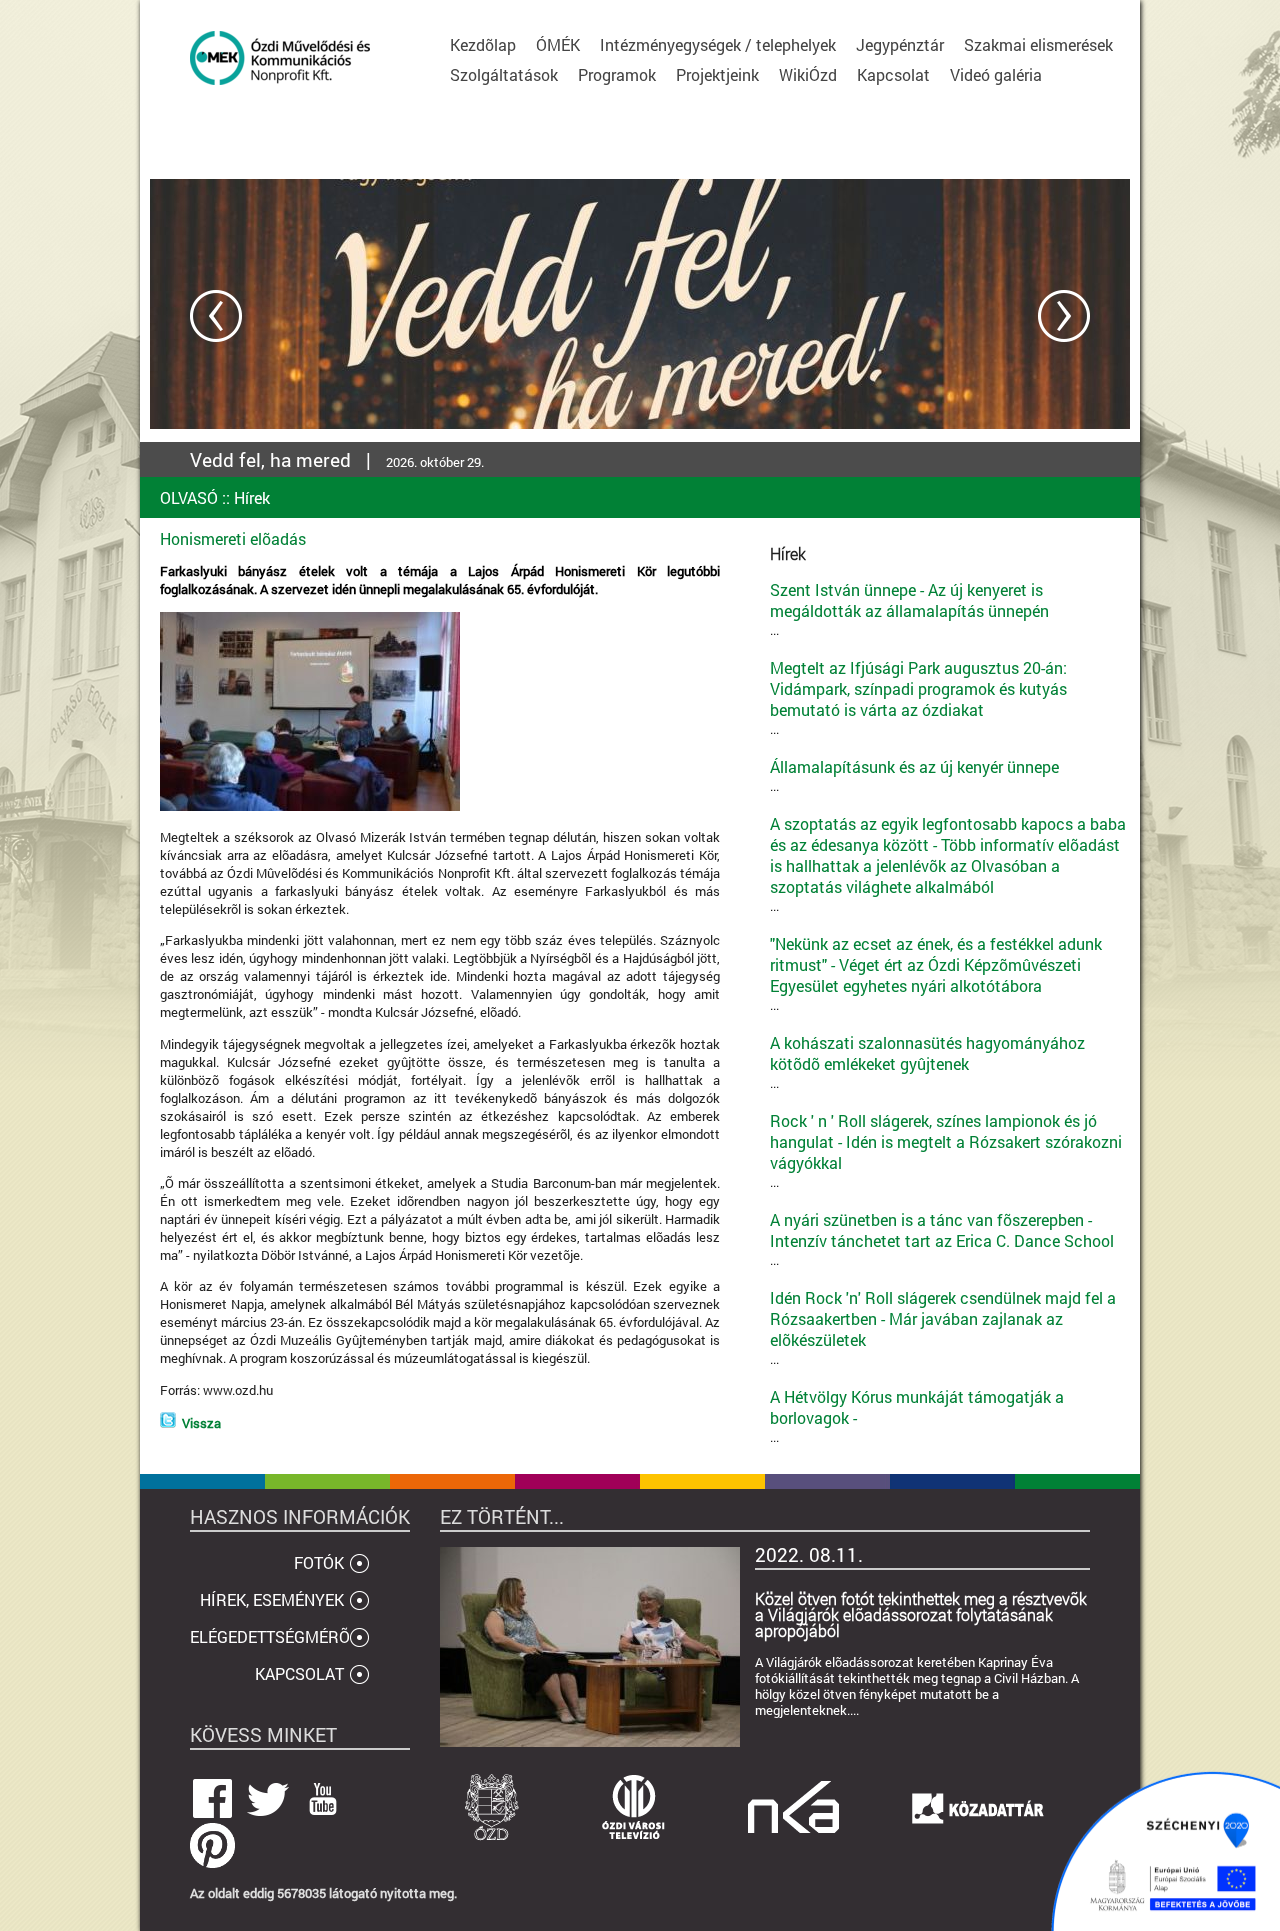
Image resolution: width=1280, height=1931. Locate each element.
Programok (617, 74)
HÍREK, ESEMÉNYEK (272, 1599)
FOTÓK (319, 1562)
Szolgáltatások (504, 74)
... (909, 609)
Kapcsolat (893, 74)
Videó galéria (996, 74)
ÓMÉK (558, 44)
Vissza (201, 1423)
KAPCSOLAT (299, 1673)
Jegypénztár (900, 44)
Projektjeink (717, 74)
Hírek (252, 497)
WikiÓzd (808, 74)
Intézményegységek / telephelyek (718, 44)
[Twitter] (168, 1423)
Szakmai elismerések (1038, 44)
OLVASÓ (189, 497)
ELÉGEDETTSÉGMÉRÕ (270, 1636)
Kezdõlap (483, 44)
